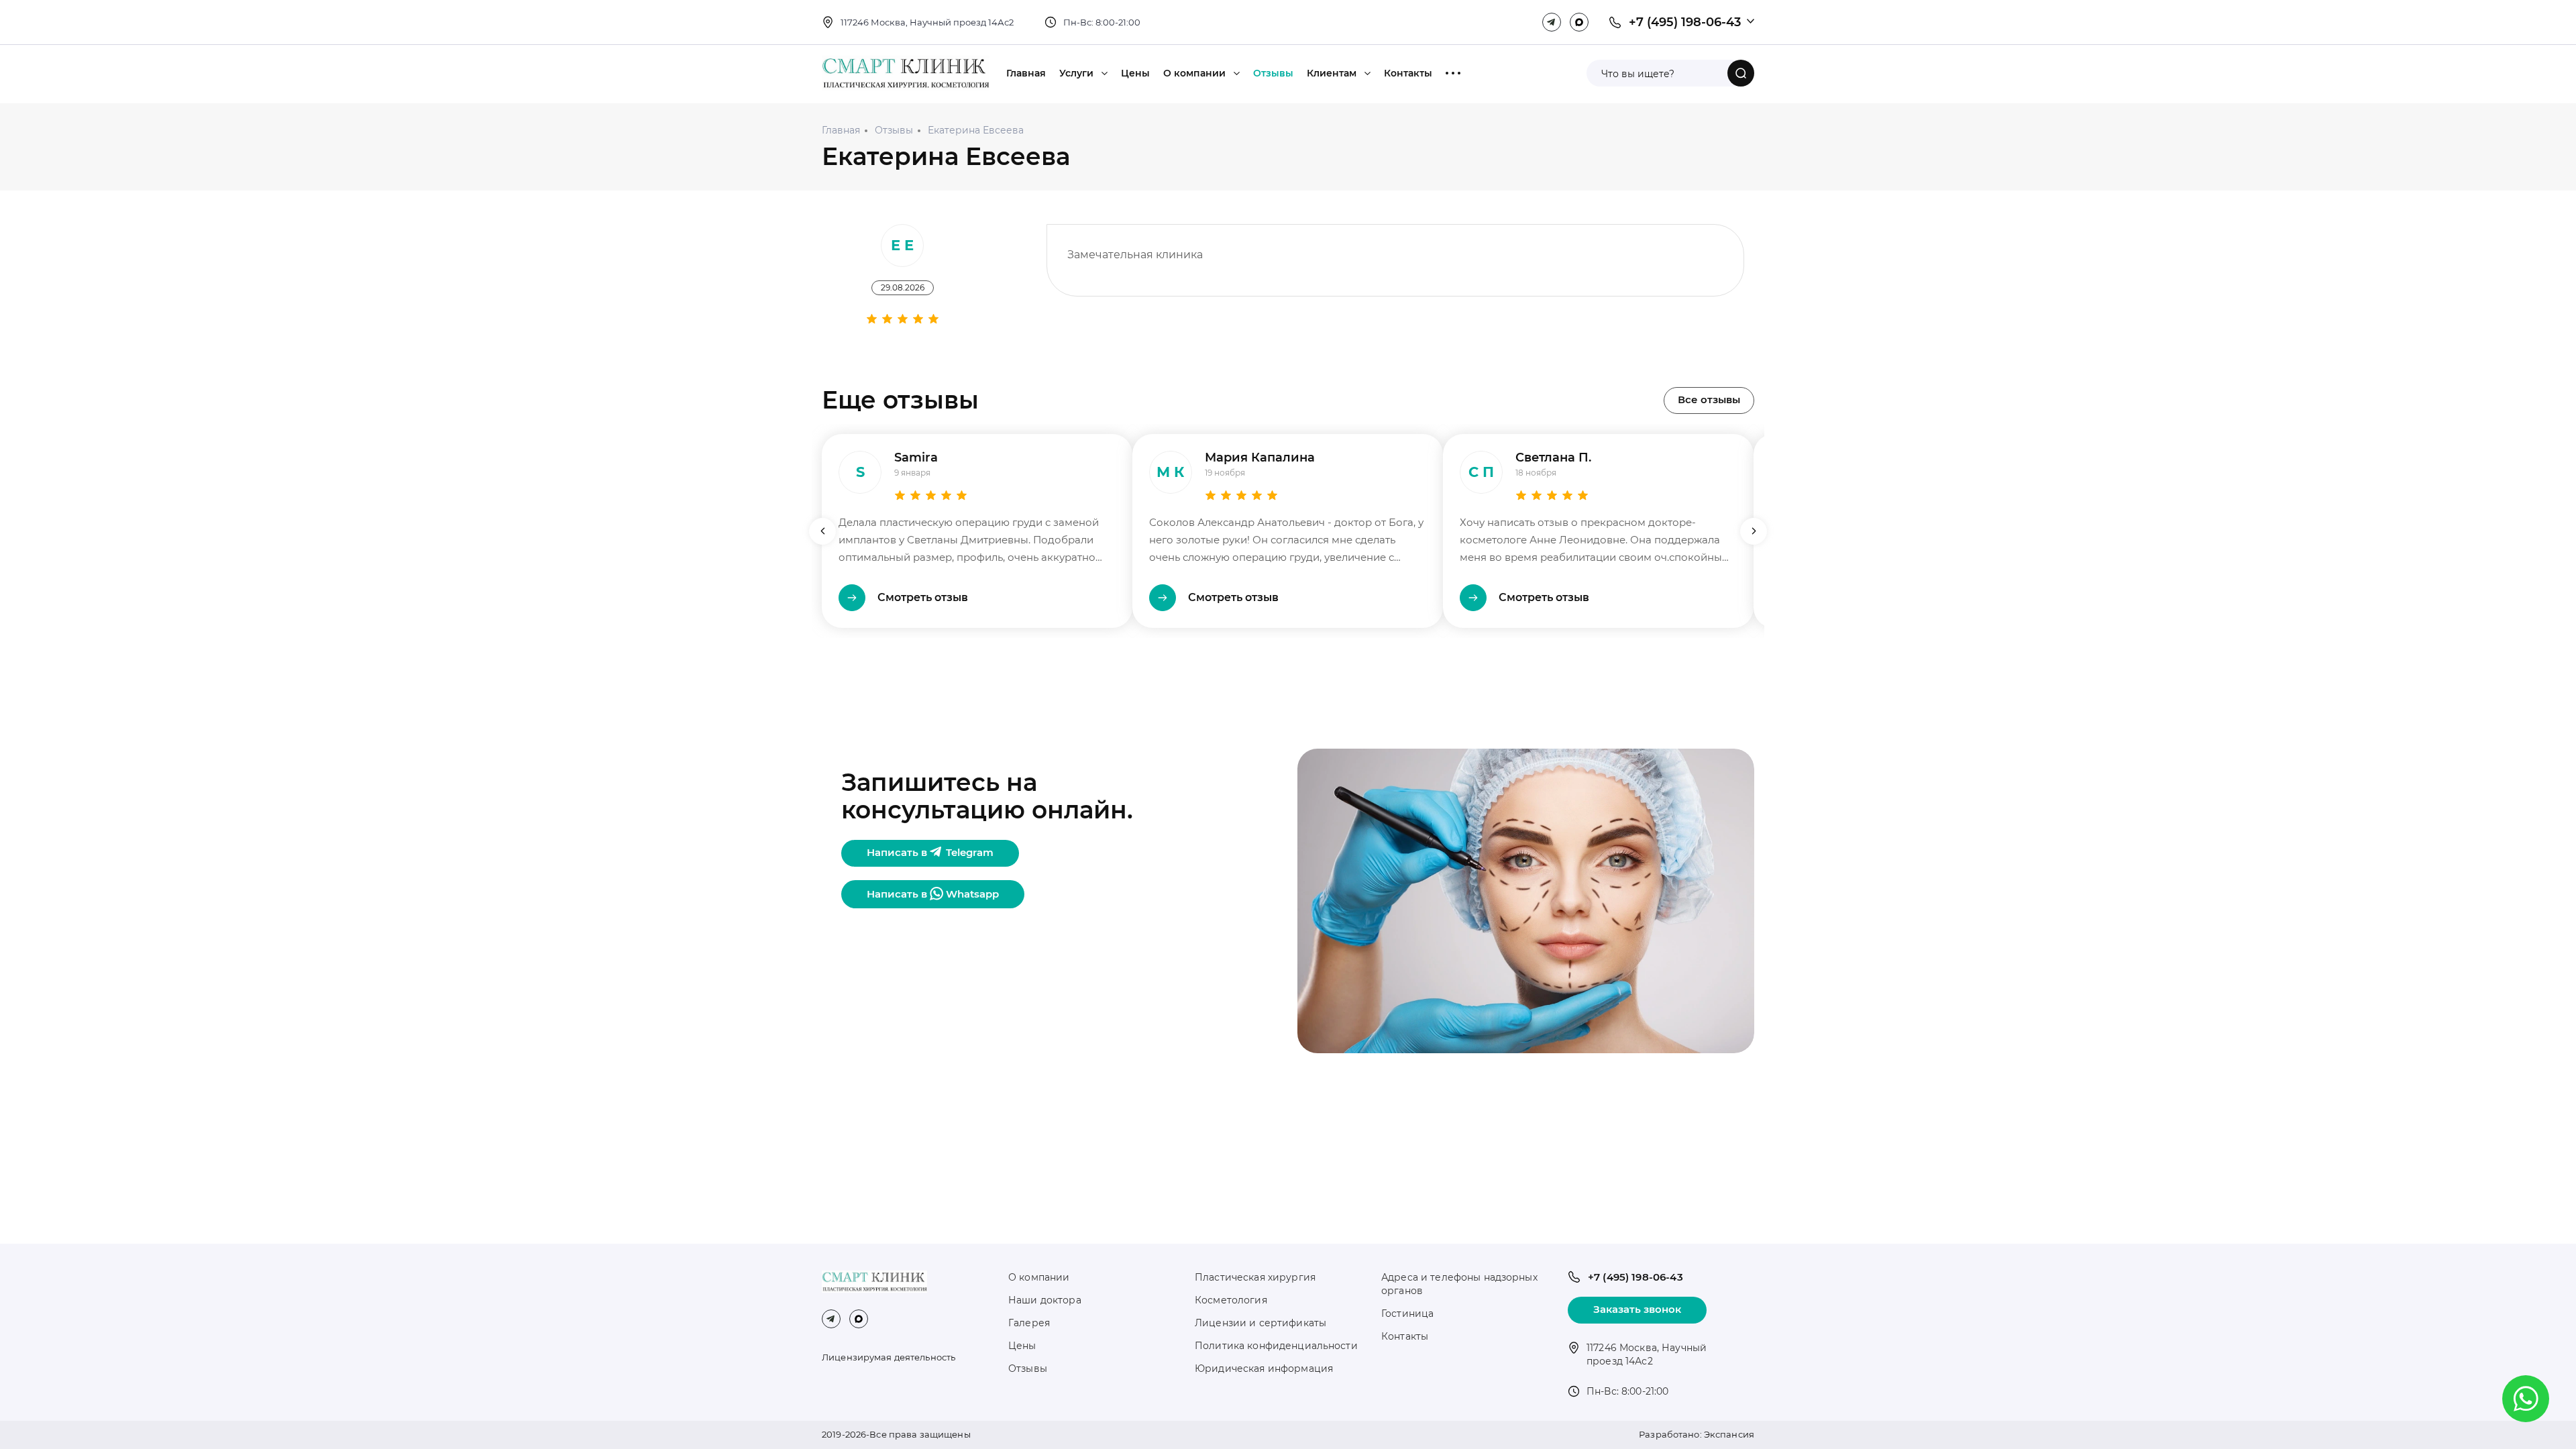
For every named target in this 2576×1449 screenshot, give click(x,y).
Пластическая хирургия (1255, 1277)
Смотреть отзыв (923, 597)
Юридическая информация (1264, 1368)
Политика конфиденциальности (1276, 1346)
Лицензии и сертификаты (1260, 1323)
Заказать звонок (1637, 1309)
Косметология (1231, 1300)
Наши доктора (1045, 1300)
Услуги (1076, 73)
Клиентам (1332, 73)
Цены (1135, 73)
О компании (1194, 73)
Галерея (1029, 1323)
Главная (1026, 73)
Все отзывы (1709, 399)
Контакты (1408, 73)
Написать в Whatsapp (933, 894)
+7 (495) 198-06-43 (1685, 22)
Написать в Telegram (930, 852)
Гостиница (1407, 1313)
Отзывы (1273, 73)
